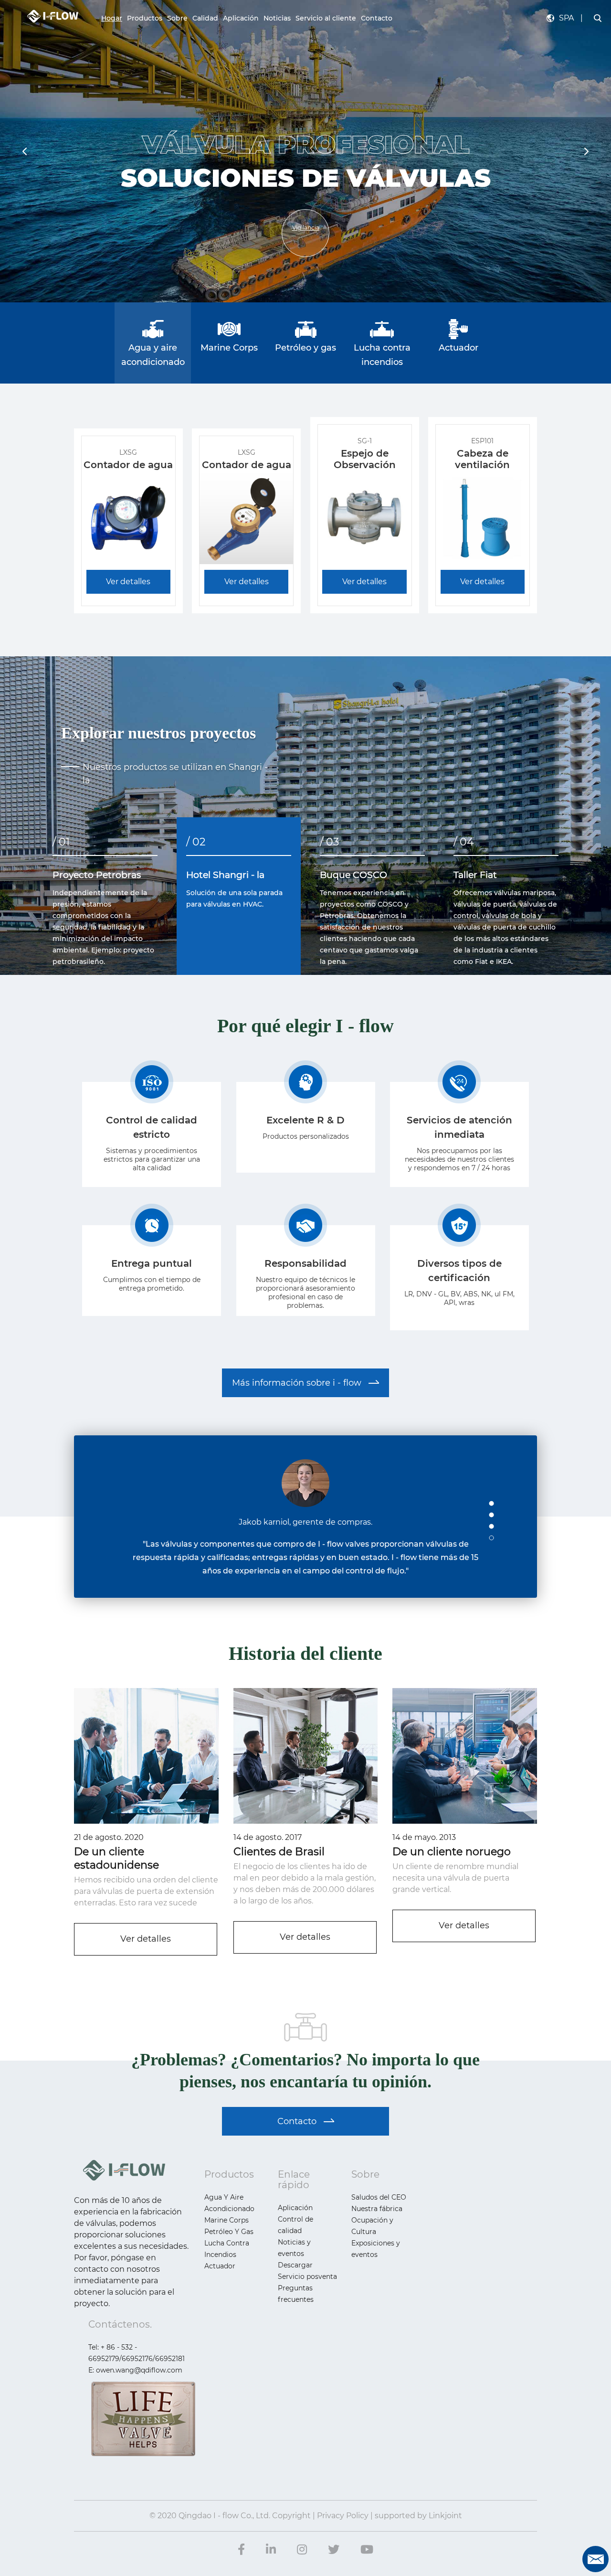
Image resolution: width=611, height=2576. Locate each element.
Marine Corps (226, 2220)
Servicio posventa (307, 2277)
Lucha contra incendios (227, 2249)
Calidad (205, 18)
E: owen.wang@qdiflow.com (135, 2370)
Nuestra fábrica (377, 2209)
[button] (586, 151)
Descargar (295, 2265)
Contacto (377, 18)
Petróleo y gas (229, 2232)
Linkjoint (445, 2516)
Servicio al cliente (326, 18)
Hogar (112, 18)
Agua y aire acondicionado (229, 2203)
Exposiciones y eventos (376, 2249)
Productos (145, 18)
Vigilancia (306, 228)
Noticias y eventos (294, 2248)
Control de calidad (295, 2225)
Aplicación (241, 18)
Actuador (220, 2266)
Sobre (177, 18)
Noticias (277, 18)
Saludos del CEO (379, 2197)
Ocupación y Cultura (372, 2226)
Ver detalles (146, 1939)
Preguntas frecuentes (296, 2294)
